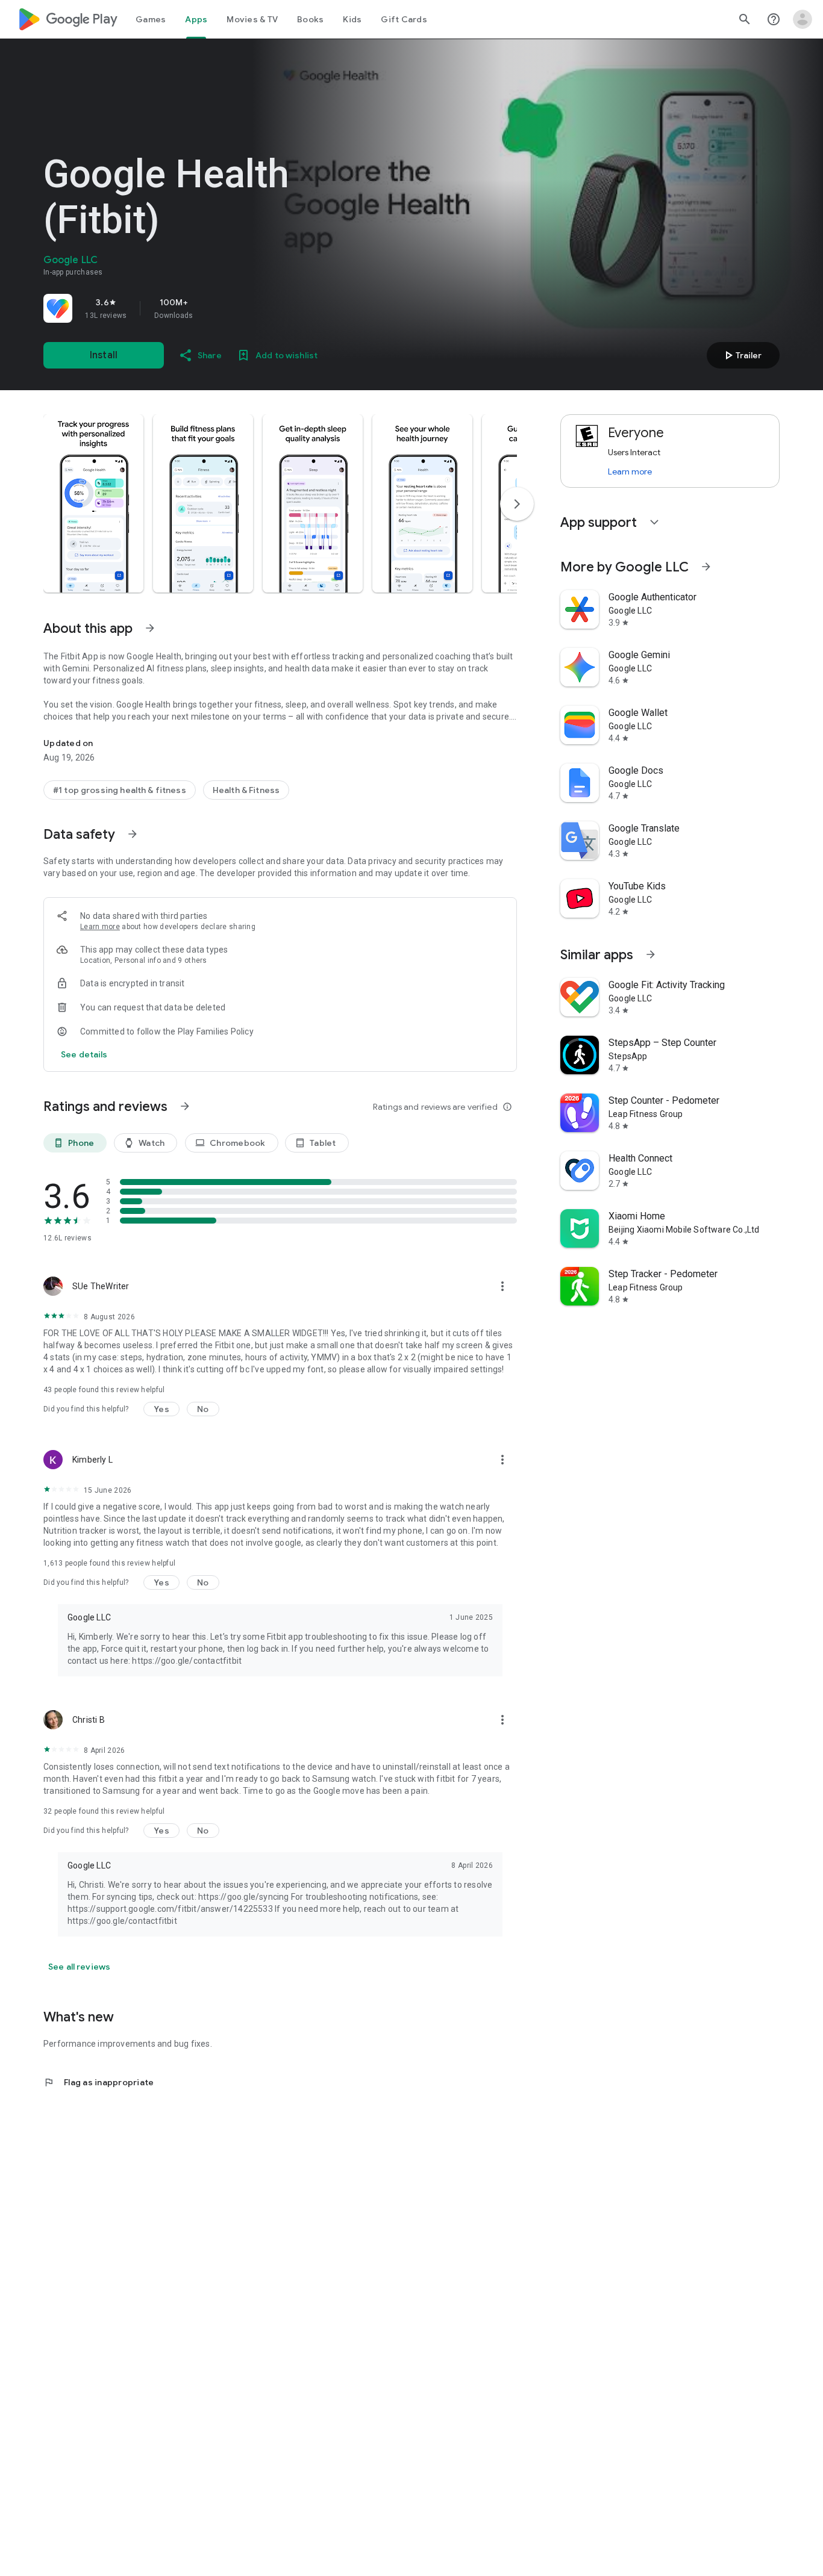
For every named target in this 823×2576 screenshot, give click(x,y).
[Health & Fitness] (246, 790)
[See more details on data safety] (84, 1054)
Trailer (741, 355)
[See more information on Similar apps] (651, 954)
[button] (93, 503)
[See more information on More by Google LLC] (706, 567)
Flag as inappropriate (99, 2082)
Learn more (100, 927)
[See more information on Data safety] (133, 834)
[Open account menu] (803, 19)
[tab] (151, 19)
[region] (212, 308)
